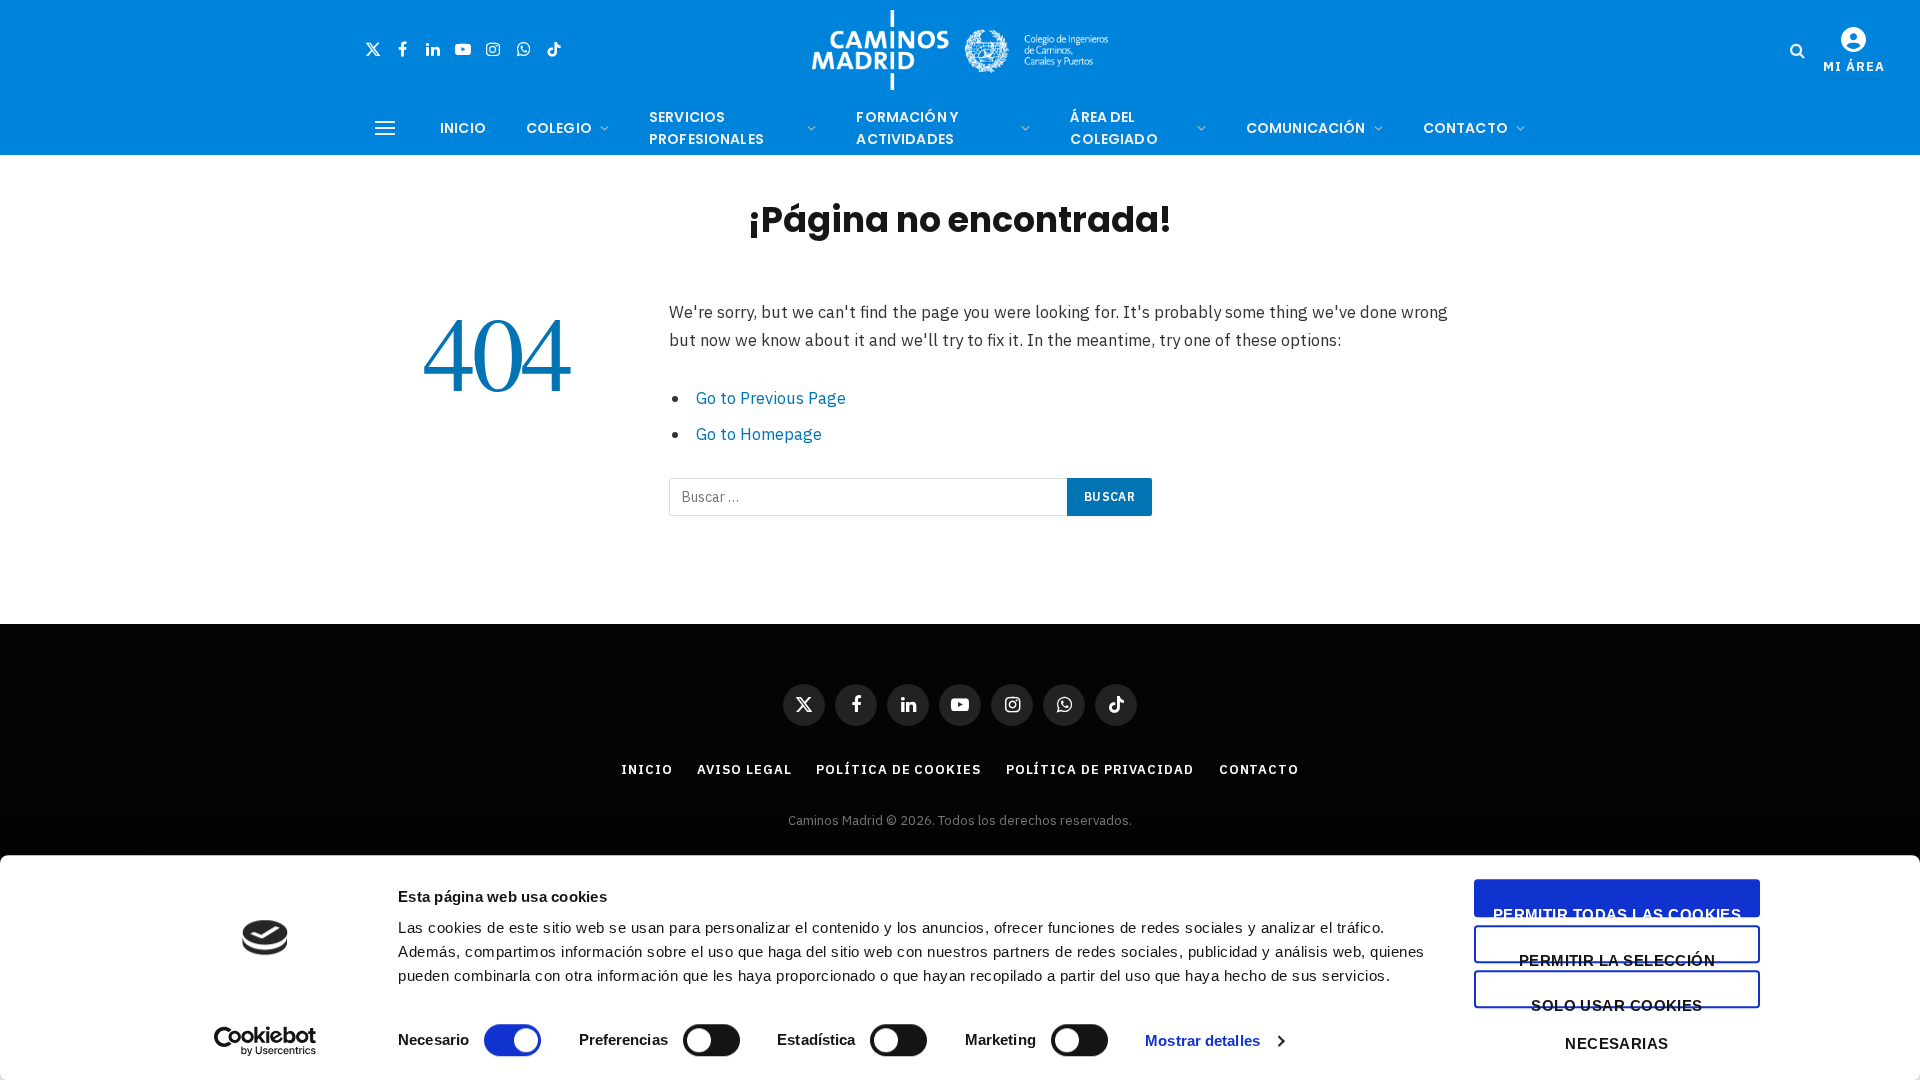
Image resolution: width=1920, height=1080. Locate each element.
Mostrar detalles (1202, 1040)
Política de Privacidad (1100, 769)
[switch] (711, 1040)
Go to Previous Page (771, 398)
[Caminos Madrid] (960, 50)
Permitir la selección (1617, 957)
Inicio (463, 128)
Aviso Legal (744, 769)
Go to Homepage (759, 434)
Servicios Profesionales (706, 128)
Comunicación (1306, 128)
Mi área (1854, 66)
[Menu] (385, 128)
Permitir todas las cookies (1617, 911)
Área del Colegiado (1113, 128)
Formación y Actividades (907, 128)
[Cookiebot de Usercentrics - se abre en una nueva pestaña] (265, 1041)
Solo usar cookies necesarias (1617, 1002)
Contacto (1465, 128)
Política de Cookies (898, 769)
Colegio (559, 128)
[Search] (1797, 50)
